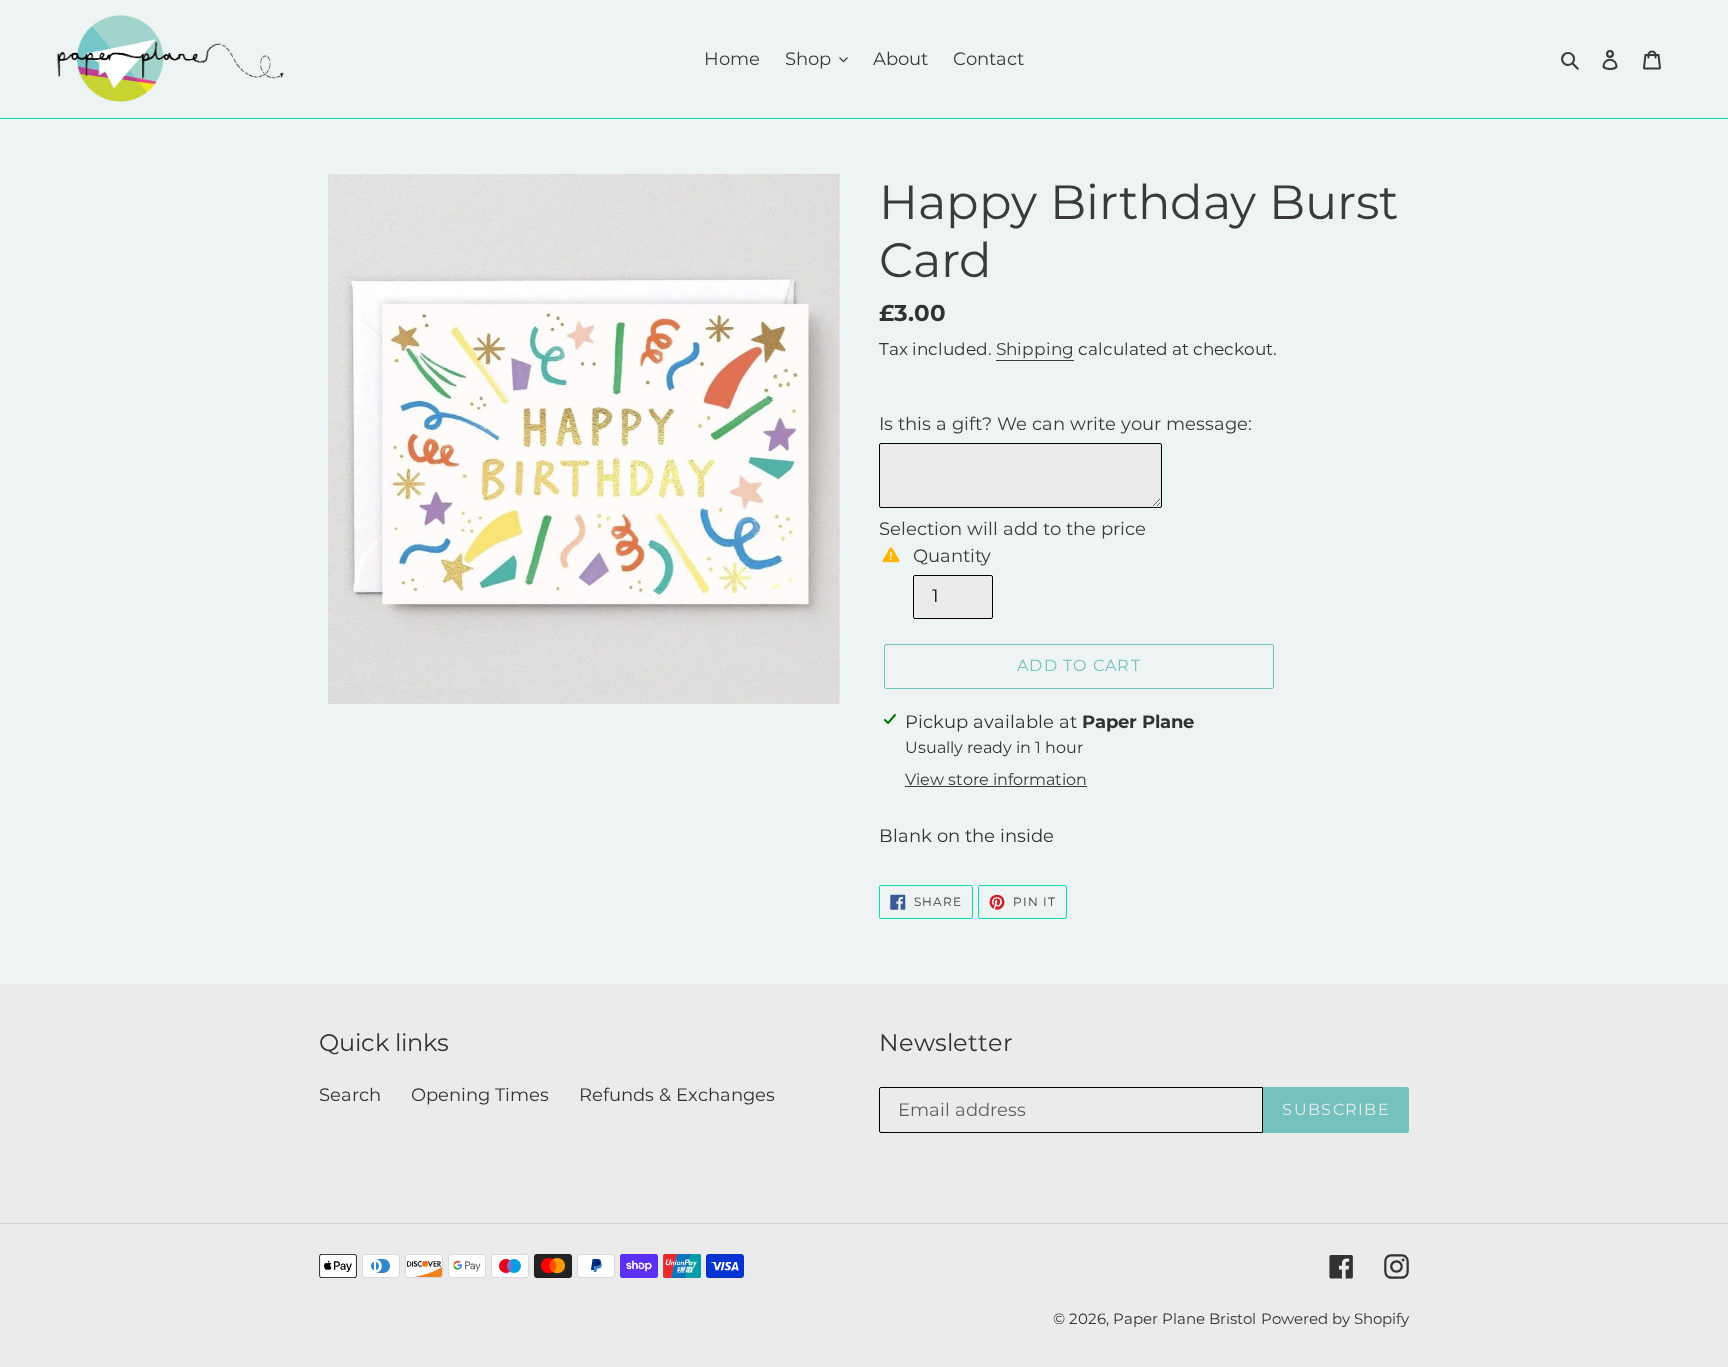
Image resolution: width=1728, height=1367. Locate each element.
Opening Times (480, 1095)
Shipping (1035, 349)
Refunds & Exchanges (677, 1095)
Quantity (952, 556)
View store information (996, 779)
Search (350, 1095)
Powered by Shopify (1335, 1318)
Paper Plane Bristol (1184, 1318)
